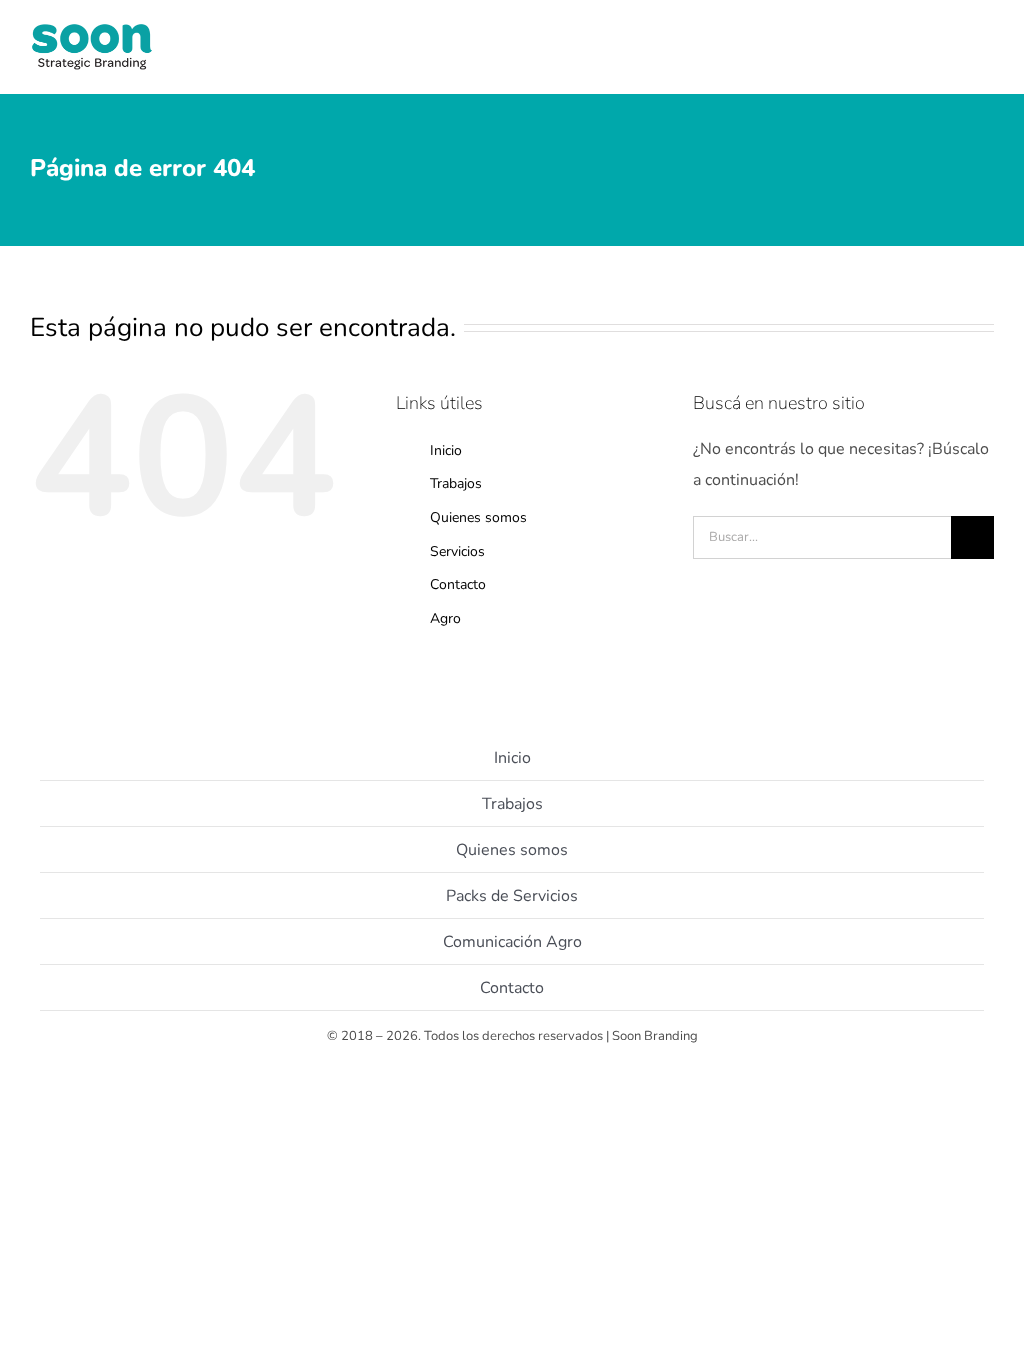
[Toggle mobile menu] (986, 60)
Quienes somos (478, 517)
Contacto (458, 584)
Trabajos (456, 483)
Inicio (446, 450)
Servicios (457, 551)
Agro (445, 618)
